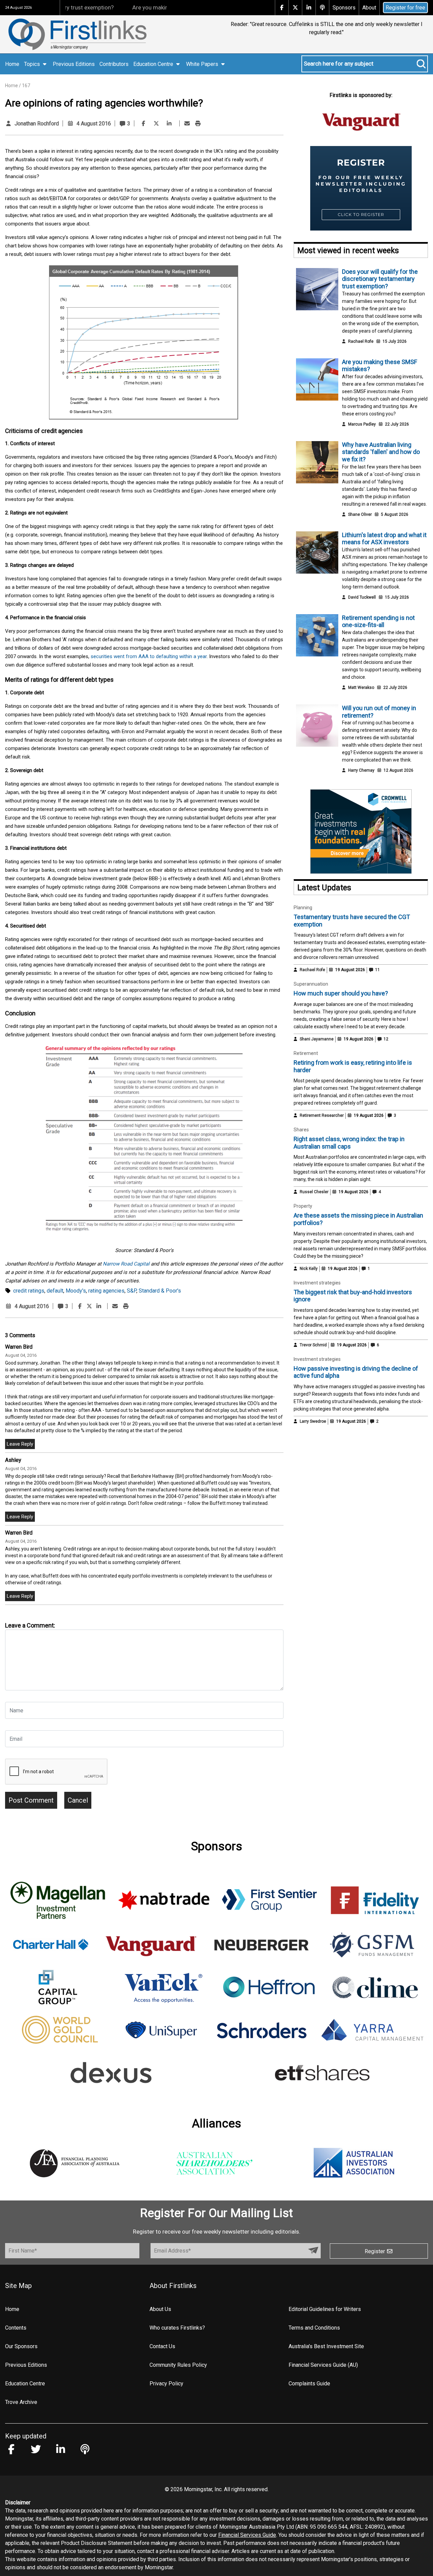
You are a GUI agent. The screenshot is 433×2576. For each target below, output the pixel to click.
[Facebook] (143, 124)
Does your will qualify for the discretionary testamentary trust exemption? (380, 279)
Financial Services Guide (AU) (323, 2365)
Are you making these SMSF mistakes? (143, 7)
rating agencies (106, 1291)
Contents (16, 2328)
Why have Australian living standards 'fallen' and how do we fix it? (381, 452)
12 (385, 1039)
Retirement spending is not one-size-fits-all (378, 621)
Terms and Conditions (314, 2328)
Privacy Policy (166, 2384)
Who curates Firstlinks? (177, 2328)
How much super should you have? (341, 993)
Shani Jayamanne (317, 1039)
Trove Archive (21, 2402)
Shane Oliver (360, 514)
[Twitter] (156, 124)
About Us (160, 2309)
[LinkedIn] (169, 124)
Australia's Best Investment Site (326, 2346)
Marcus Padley (362, 424)
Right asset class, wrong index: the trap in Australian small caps (349, 1143)
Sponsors (344, 8)
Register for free (405, 8)
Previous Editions (74, 64)
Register (375, 2251)
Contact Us (162, 2346)
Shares (301, 1130)
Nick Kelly (309, 1269)
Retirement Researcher (322, 1115)
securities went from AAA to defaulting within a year (149, 656)
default (55, 1291)
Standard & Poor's (160, 1291)
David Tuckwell (362, 597)
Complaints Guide (309, 2384)
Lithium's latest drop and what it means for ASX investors (384, 539)
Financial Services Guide (247, 2535)
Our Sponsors (21, 2346)
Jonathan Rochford (37, 124)
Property (303, 1206)
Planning (303, 908)
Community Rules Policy (178, 2365)
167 (26, 86)
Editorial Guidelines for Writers (325, 2309)
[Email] (187, 124)
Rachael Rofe (361, 341)
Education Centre (25, 2384)
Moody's (76, 1291)
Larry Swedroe (313, 1421)
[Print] (198, 124)
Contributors (114, 64)
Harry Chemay (361, 770)
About (369, 8)
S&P (132, 1291)
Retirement (306, 1053)
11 (377, 970)
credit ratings (29, 1291)
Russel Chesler (314, 1192)
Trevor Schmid (313, 1345)
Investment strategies (317, 1283)
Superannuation (311, 984)
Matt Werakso (361, 688)
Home (12, 64)
